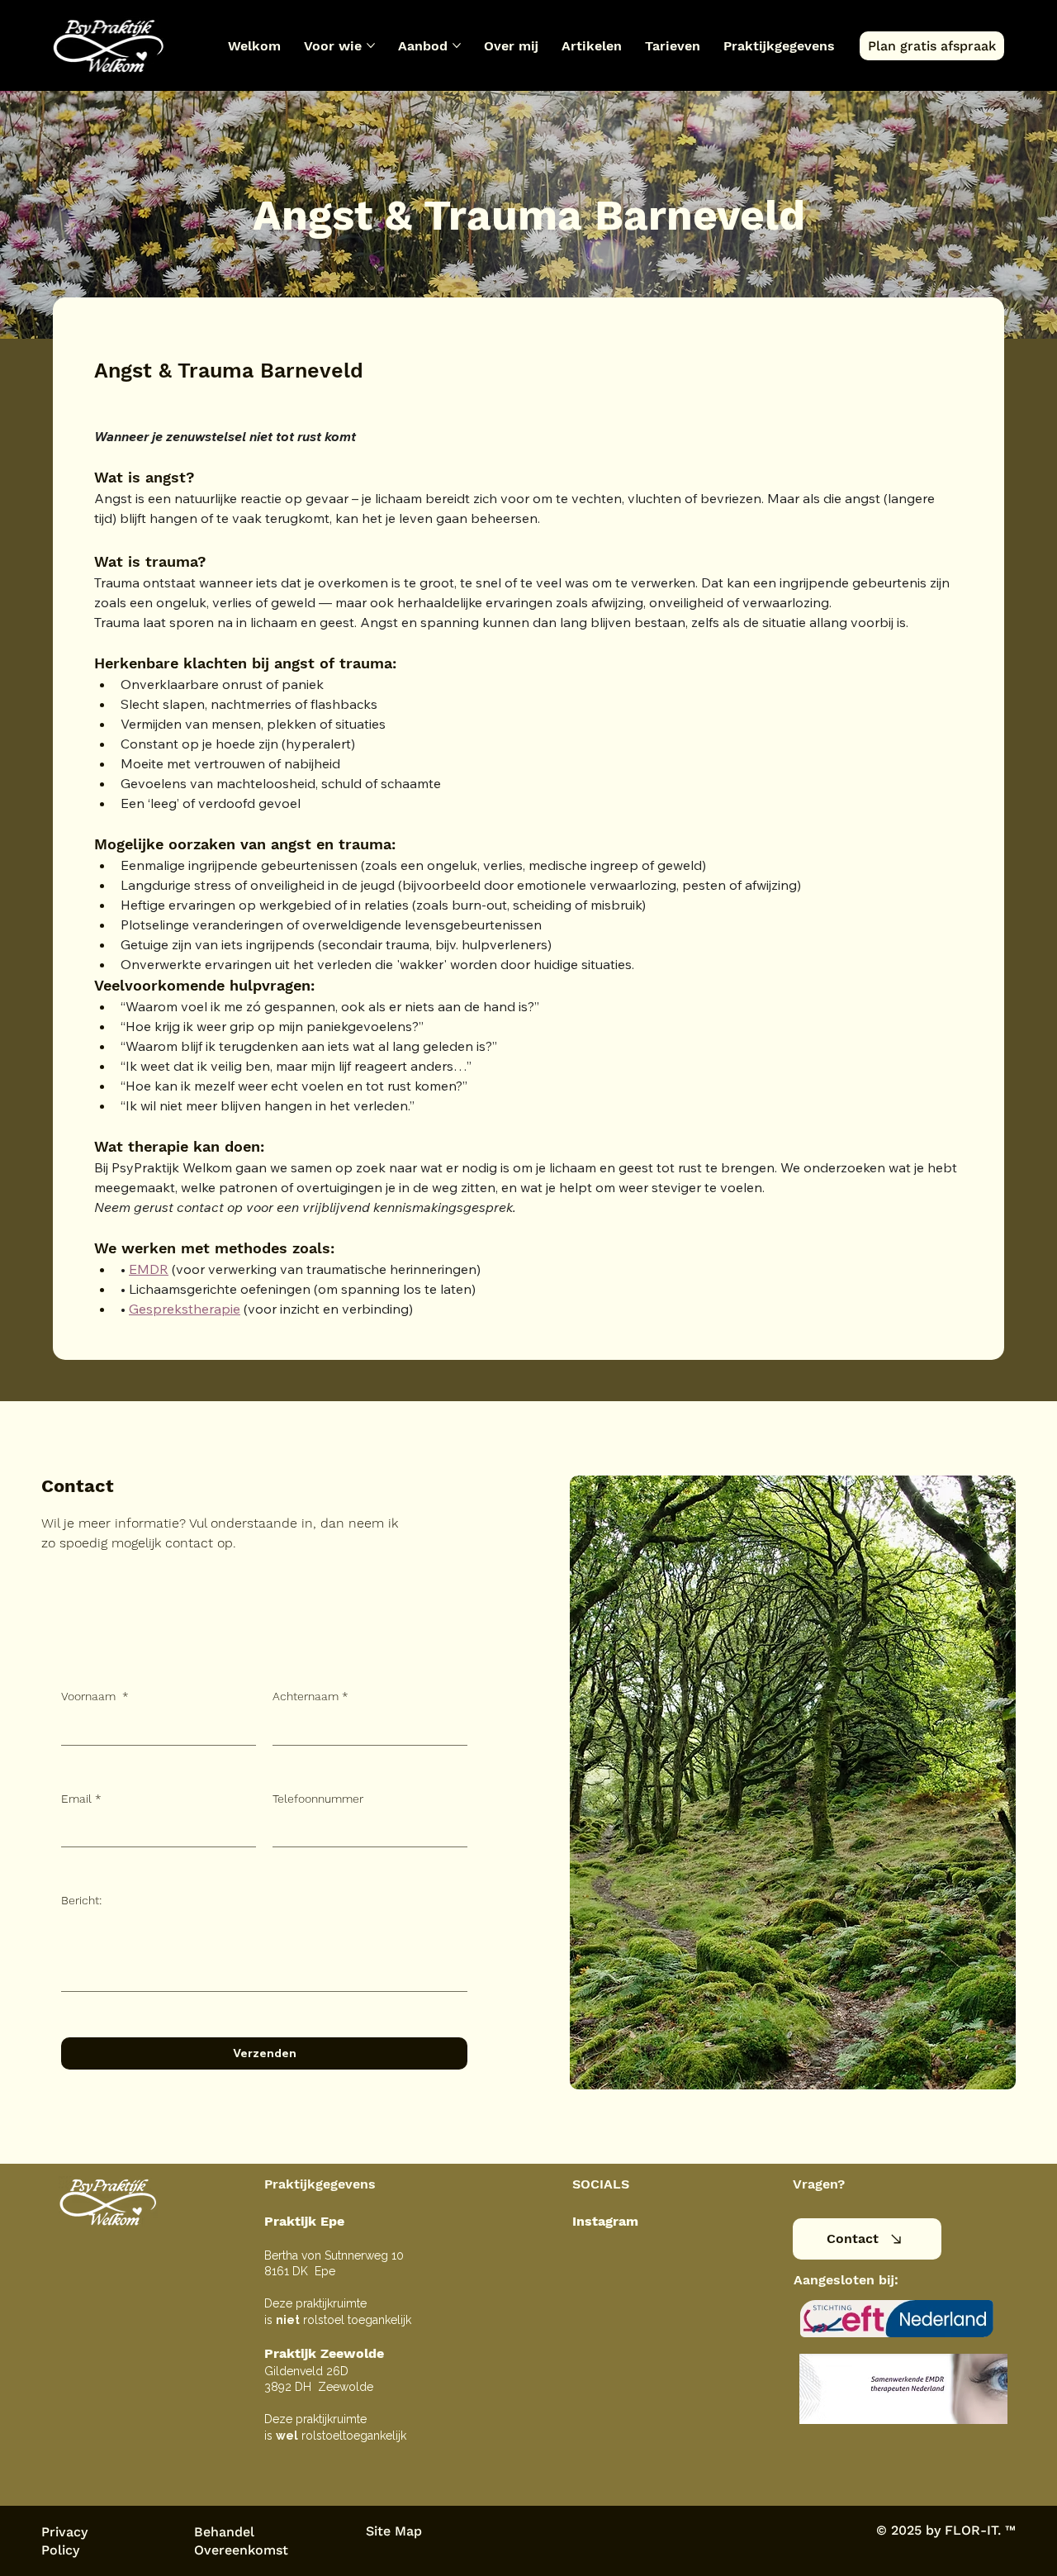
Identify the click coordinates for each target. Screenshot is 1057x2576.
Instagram (605, 2221)
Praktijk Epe (304, 2221)
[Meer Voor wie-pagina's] (371, 45)
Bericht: (81, 1900)
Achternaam (310, 1696)
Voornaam (95, 1696)
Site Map (394, 2531)
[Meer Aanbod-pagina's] (457, 45)
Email (81, 1799)
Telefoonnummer (318, 1799)
